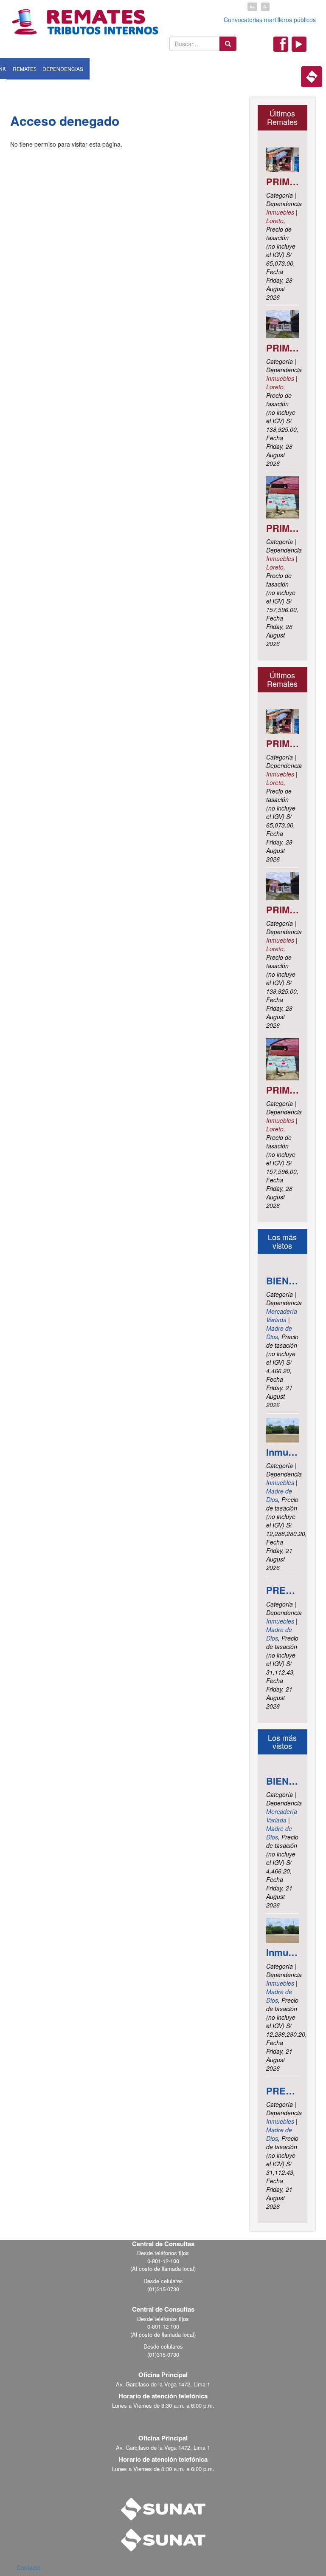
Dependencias (63, 69)
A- (265, 7)
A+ (252, 7)
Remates (25, 69)
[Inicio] (85, 18)
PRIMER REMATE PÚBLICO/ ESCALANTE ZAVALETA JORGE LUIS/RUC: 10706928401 (283, 348)
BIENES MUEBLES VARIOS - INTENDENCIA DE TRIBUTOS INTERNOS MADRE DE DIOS (283, 1281)
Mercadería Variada (282, 1315)
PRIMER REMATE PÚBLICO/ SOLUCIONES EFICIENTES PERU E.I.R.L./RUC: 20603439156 (283, 181)
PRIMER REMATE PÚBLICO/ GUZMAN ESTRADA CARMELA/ (283, 528)
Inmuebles (280, 212)
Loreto (275, 221)
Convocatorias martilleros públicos (270, 20)
